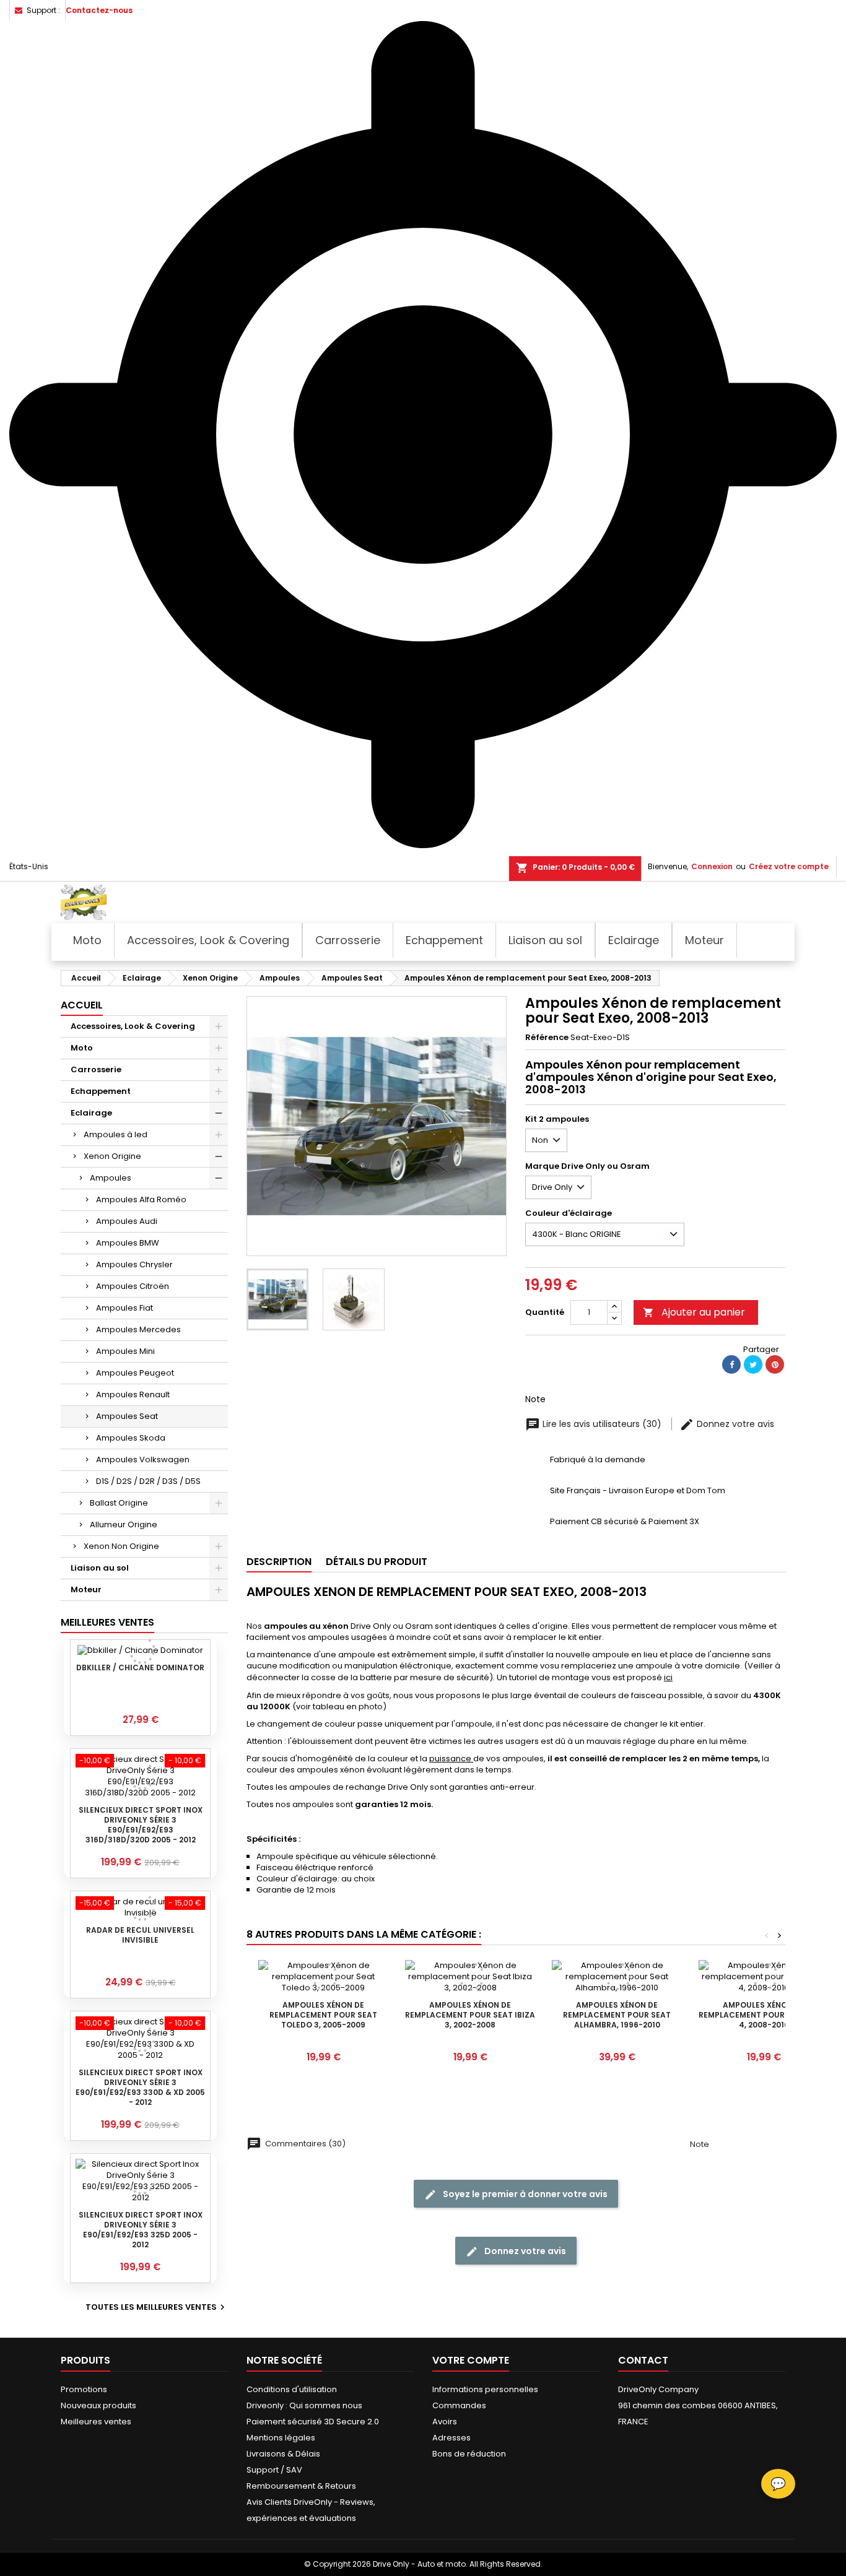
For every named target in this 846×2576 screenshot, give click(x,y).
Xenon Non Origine (121, 1546)
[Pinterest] (775, 1364)
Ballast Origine (119, 1503)
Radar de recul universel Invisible (140, 1935)
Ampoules (111, 1178)
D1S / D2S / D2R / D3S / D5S (148, 1481)
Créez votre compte (789, 866)
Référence (547, 1038)
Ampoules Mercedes (138, 1329)
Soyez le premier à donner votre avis (524, 2194)
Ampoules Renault (133, 1394)
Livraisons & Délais (283, 2454)
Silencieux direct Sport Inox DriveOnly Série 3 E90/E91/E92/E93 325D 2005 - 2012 (141, 2230)
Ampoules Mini (125, 1351)
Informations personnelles (485, 2389)
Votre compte (471, 2360)
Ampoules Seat (127, 1416)
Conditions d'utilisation (292, 2389)
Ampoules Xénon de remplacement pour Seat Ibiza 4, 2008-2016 (764, 2015)
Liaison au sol (100, 1568)
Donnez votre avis (734, 1424)
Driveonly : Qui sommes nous (304, 2405)
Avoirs (445, 2422)
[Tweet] (753, 1364)
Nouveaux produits (98, 2405)
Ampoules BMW (128, 1243)
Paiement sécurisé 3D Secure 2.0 (313, 2422)
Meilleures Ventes (107, 1622)
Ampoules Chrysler (134, 1264)
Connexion (712, 866)
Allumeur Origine (124, 1524)
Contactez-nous (99, 10)
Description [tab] (279, 1562)
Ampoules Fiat (124, 1308)
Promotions (84, 2389)
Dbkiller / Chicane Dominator (140, 1667)
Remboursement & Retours (301, 2486)
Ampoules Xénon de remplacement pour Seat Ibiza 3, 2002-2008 (470, 2015)
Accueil (82, 1005)
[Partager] (731, 1364)
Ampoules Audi (127, 1221)
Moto (82, 1048)
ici (668, 1677)
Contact (643, 2360)
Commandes (459, 2405)
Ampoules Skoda (131, 1438)
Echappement (101, 1091)
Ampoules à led (116, 1134)
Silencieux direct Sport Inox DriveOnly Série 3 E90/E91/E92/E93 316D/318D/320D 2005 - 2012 (141, 1825)
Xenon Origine (112, 1156)
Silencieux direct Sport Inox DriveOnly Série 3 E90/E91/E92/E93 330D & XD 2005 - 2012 (140, 2087)
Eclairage (91, 1113)
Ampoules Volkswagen (143, 1459)
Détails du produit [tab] (377, 1562)
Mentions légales (281, 2438)
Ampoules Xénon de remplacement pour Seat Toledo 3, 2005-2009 (323, 2015)
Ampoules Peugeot (135, 1373)
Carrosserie (96, 1069)
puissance (451, 1759)
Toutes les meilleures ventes (157, 2307)
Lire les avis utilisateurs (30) (602, 1424)
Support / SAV (274, 2470)
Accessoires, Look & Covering (133, 1026)
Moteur (86, 1589)
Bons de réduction (469, 2454)
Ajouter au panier (694, 1312)
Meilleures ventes (96, 2422)
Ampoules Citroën (133, 1286)
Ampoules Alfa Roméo (141, 1199)
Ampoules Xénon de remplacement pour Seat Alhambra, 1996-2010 (617, 2015)
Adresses (451, 2438)
